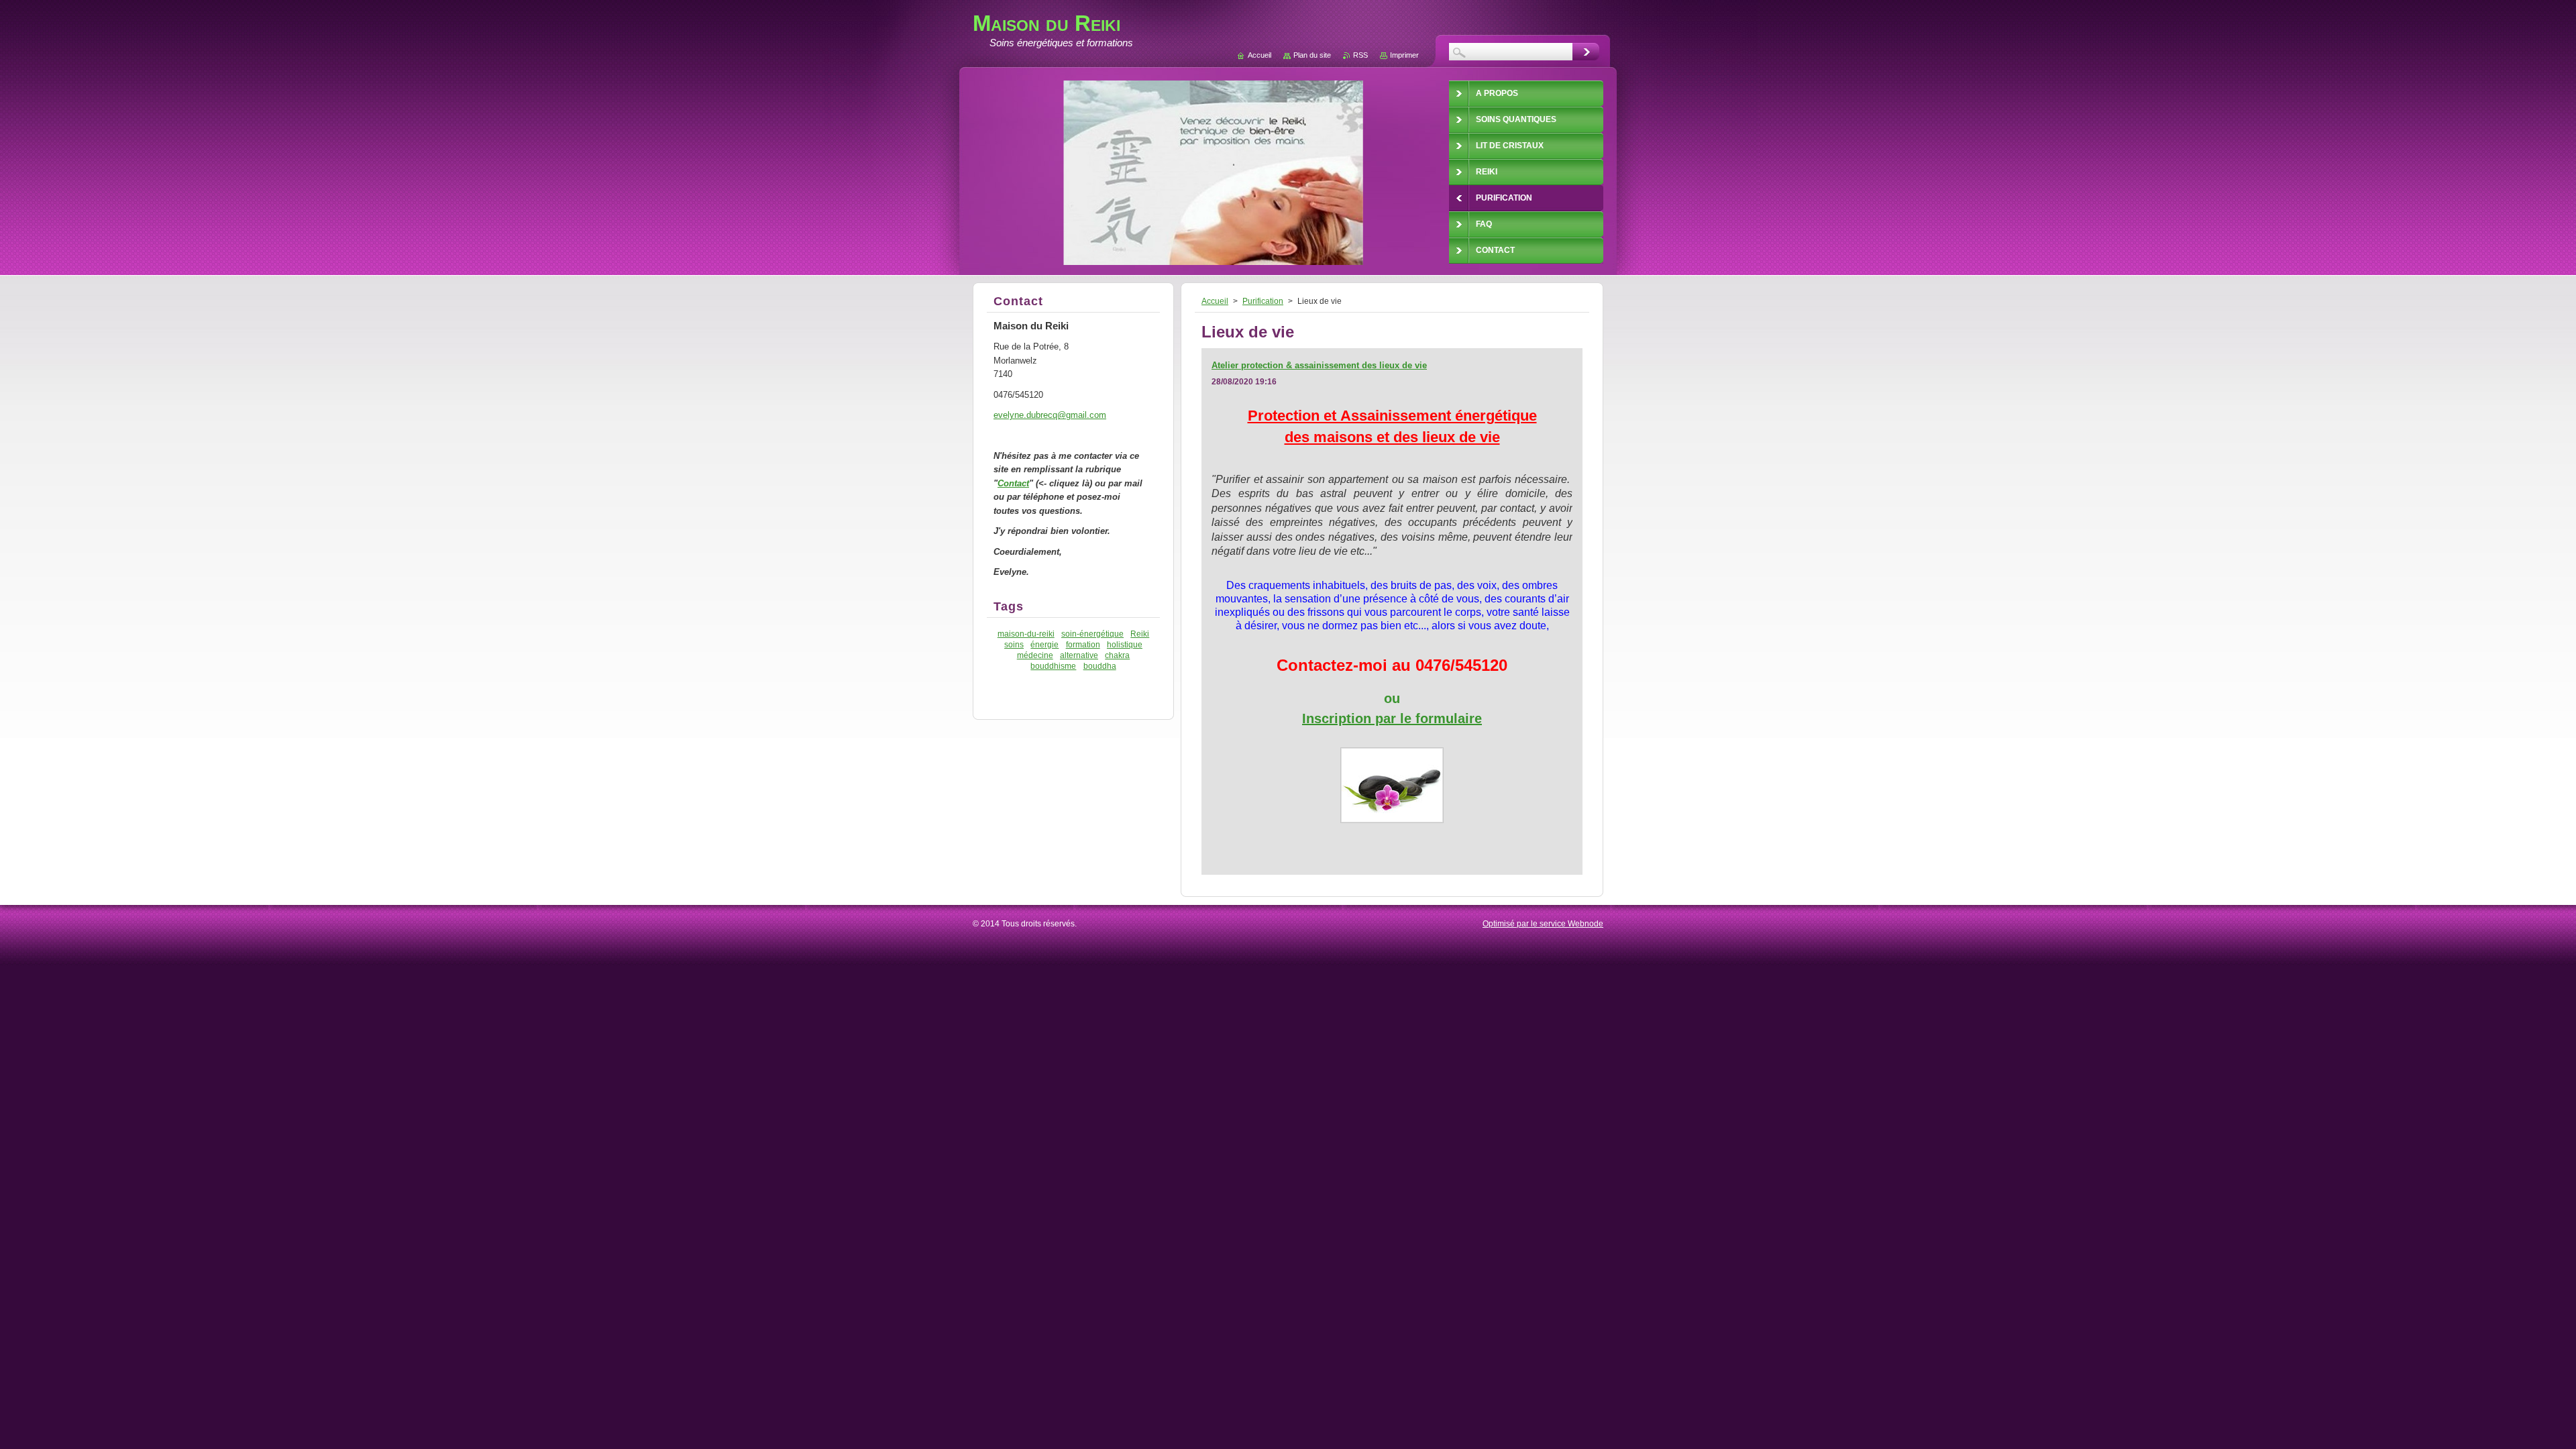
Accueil (1215, 301)
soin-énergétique (1092, 634)
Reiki (1140, 634)
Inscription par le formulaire (1392, 718)
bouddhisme (1053, 666)
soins (1014, 644)
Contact (1013, 483)
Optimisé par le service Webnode (1543, 924)
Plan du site (1312, 55)
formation (1083, 644)
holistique (1125, 644)
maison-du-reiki (1026, 634)
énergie (1044, 644)
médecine (1035, 655)
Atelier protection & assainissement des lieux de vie (1319, 365)
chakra (1117, 655)
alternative (1079, 655)
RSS (1360, 55)
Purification (1263, 301)
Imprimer (1404, 55)
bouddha (1100, 666)
